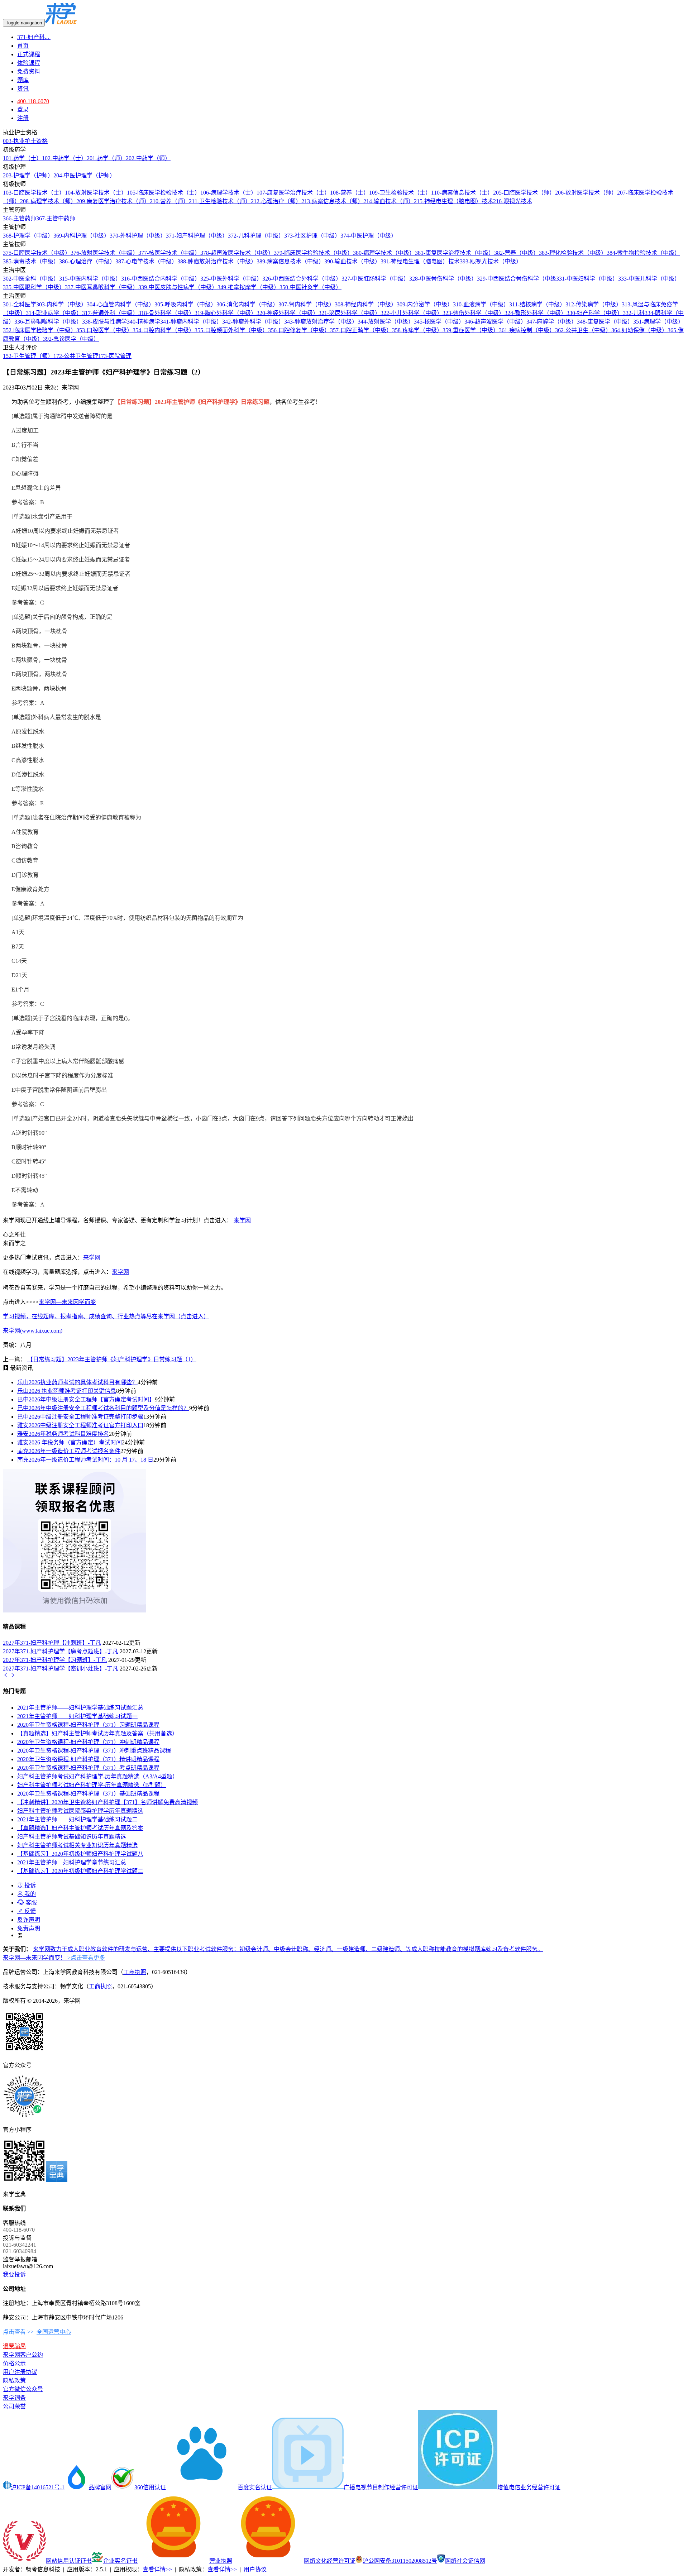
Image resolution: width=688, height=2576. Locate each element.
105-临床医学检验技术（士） (164, 193)
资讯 (23, 89)
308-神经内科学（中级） (366, 304)
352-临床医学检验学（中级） (40, 330)
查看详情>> (157, 2569)
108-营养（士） (350, 193)
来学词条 (14, 2398)
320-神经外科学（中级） (288, 313)
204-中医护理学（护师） (84, 175)
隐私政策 (14, 2381)
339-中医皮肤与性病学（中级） (178, 287)
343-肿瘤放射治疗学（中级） (321, 322)
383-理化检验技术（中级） (573, 253)
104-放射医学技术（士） (96, 193)
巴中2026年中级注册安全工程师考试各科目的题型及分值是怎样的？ (103, 1408)
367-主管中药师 (56, 218)
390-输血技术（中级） (352, 261)
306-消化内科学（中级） (247, 304)
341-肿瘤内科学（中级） (191, 322)
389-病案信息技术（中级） (290, 261)
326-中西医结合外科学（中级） (302, 279)
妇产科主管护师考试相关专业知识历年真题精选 (77, 1845)
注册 (23, 118)
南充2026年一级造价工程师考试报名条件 (69, 1451)
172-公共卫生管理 (76, 356)
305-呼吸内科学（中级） (185, 304)
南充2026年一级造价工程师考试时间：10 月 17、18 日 (85, 1460)
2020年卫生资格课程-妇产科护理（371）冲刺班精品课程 (88, 1742)
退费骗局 (14, 2346)
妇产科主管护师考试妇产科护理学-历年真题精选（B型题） (92, 1785)
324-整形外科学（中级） (536, 313)
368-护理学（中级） (28, 236)
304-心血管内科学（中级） (121, 304)
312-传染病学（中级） (594, 304)
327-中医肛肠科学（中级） (375, 279)
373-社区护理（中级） (312, 236)
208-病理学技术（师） (48, 201)
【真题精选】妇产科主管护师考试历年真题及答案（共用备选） (97, 1733)
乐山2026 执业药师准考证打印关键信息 (67, 1391)
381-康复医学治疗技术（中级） (455, 253)
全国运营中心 (54, 2332)
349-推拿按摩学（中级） (249, 287)
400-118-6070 (33, 101)
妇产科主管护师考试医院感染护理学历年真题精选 (80, 1811)
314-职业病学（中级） (54, 313)
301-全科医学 (20, 304)
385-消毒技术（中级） (31, 261)
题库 (23, 80)
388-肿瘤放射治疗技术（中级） (217, 261)
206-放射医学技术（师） (586, 193)
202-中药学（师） (148, 158)
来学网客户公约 (23, 2355)
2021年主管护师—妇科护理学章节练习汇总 (72, 1862)
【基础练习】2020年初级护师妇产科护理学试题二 (80, 1871)
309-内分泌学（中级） (425, 304)
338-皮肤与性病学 (104, 322)
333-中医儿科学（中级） (649, 279)
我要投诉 (14, 2274)
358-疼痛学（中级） (417, 330)
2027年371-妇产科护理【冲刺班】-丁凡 (52, 1643)
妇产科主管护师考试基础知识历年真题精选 (72, 1837)
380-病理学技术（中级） (384, 253)
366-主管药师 (20, 218)
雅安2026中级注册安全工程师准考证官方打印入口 (80, 1425)
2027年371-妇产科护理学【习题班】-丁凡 (55, 1660)
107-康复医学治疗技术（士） (293, 193)
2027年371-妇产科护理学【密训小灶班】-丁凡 (61, 1669)
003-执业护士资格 (25, 141)
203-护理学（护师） (28, 175)
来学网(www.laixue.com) (33, 1331)
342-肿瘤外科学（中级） (253, 322)
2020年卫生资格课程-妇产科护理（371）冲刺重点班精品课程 (94, 1751)
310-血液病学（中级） (481, 304)
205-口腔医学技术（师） (524, 193)
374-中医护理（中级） (369, 236)
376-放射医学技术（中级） (104, 253)
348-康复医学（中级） (605, 322)
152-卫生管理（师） (28, 356)
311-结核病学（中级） (537, 304)
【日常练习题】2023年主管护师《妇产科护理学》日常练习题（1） (112, 1359)
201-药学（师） (106, 158)
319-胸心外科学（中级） (226, 313)
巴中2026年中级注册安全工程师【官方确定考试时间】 (86, 1399)
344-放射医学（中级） (386, 322)
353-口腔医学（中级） (104, 330)
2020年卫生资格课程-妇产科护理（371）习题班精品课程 (88, 1725)
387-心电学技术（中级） (146, 261)
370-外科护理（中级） (138, 236)
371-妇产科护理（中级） (197, 236)
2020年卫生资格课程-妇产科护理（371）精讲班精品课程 (88, 1759)
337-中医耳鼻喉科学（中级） (102, 287)
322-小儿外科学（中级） (412, 313)
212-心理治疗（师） (276, 201)
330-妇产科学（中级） (595, 313)
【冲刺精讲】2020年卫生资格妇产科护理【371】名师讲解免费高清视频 (107, 1802)
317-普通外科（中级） (110, 313)
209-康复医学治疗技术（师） (113, 201)
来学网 (242, 1220)
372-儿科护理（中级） (256, 236)
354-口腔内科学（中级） (164, 330)
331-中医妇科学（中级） (587, 279)
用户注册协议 (20, 2372)
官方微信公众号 (23, 2389)
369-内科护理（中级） (82, 236)
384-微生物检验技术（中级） (643, 253)
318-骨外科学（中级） (166, 313)
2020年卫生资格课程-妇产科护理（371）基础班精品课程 (88, 1794)
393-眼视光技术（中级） (491, 261)
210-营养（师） (169, 201)
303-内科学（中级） (61, 304)
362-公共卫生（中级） (583, 330)
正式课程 (29, 54)
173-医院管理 (115, 356)
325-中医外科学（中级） (231, 279)
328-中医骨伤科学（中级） (443, 279)
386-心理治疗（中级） (87, 261)
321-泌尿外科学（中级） (350, 313)
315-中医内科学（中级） (90, 279)
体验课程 (29, 63)
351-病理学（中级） (658, 322)
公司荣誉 (14, 2406)
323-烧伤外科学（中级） (474, 313)
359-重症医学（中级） (471, 330)
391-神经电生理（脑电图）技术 (420, 261)
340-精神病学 (144, 322)
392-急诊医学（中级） (71, 339)
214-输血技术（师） (389, 201)
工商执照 (135, 1972)
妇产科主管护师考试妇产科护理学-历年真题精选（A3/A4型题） (98, 1776)
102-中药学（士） (64, 158)
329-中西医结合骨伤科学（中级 (517, 279)
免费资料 (29, 71)
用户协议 (255, 2569)
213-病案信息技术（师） (332, 201)
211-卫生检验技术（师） (220, 201)
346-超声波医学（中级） (495, 322)
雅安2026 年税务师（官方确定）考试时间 (70, 1442)
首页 (23, 46)
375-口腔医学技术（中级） (37, 253)
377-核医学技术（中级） (169, 253)
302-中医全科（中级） (31, 279)
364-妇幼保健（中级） (639, 330)
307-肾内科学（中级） (307, 304)
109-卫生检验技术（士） (400, 193)
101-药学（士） (22, 158)
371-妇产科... (34, 37)
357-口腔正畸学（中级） (361, 330)
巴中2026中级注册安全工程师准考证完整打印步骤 (80, 1417)
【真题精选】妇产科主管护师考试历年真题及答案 (80, 1828)
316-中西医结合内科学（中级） (161, 279)
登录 (23, 109)
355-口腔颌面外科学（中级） (231, 330)
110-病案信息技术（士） (462, 193)
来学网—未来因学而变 (67, 1302)
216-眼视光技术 (513, 201)
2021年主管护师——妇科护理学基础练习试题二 (77, 1819)
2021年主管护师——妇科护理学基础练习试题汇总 (80, 1708)
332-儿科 (634, 313)
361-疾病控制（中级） (527, 330)
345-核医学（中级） (439, 322)
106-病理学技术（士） (228, 193)
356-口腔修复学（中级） (299, 330)
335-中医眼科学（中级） (34, 287)
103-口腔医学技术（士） (34, 193)
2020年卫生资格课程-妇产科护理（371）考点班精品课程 (88, 1768)
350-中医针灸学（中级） (310, 287)
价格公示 (14, 2363)
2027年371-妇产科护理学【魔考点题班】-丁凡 (61, 1651)
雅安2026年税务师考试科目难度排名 (63, 1434)
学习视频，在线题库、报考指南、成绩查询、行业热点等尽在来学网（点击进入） (106, 1316)
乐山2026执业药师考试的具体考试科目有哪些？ (77, 1382)
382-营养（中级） (517, 253)
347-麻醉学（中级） (552, 322)
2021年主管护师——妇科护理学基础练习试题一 (77, 1716)
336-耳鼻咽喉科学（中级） (48, 322)
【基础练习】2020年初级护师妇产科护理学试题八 (80, 1854)
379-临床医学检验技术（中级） (313, 253)
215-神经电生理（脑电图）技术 (453, 201)
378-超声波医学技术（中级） (237, 253)
